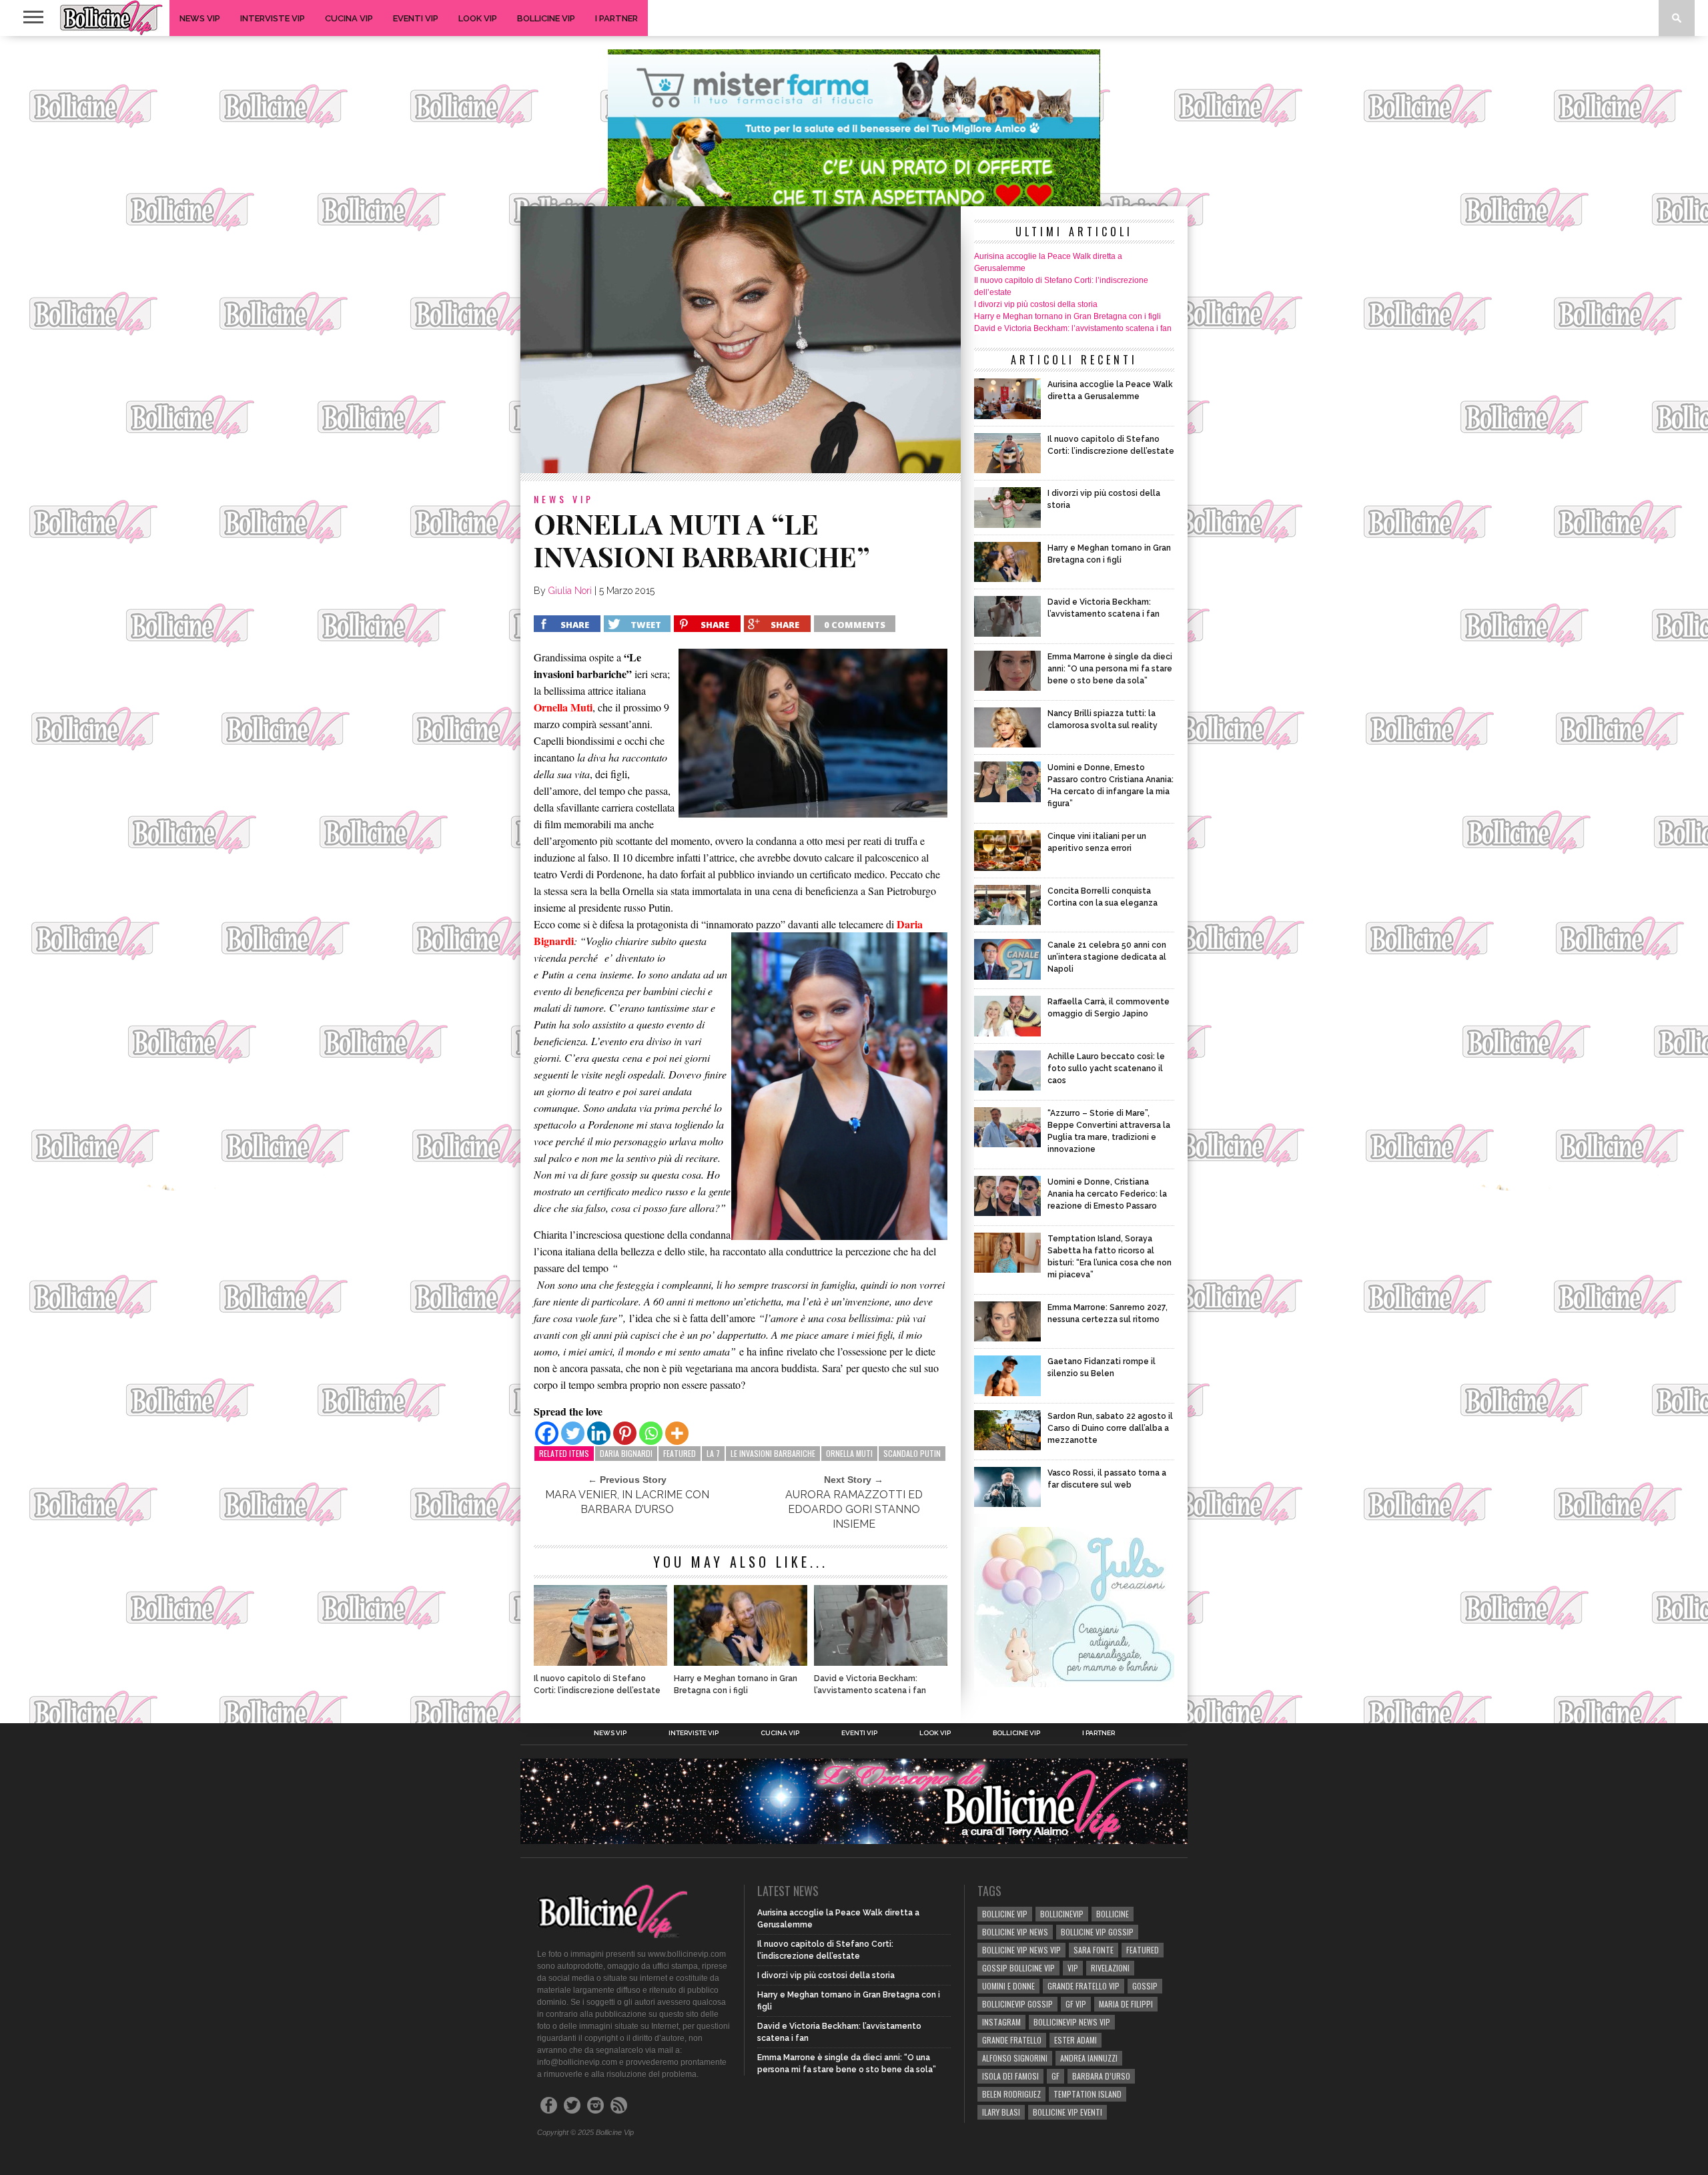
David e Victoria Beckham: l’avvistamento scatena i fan (870, 1684)
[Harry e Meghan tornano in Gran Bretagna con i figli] (741, 1662)
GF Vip (1076, 2004)
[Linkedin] (599, 1433)
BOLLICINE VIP (1005, 1914)
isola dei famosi (1010, 2076)
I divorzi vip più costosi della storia (1036, 304)
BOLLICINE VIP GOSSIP (1097, 1932)
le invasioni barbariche (773, 1453)
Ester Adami (1076, 2040)
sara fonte (1094, 1950)
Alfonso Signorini (1015, 2058)
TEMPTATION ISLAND (1088, 2094)
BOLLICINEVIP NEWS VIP (1072, 2022)
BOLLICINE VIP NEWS (1015, 1932)
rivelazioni (1110, 1968)
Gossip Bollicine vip (1018, 1968)
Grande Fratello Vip (1084, 1986)
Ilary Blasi (1001, 2112)
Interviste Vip (273, 18)
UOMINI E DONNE (1008, 1986)
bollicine (1113, 1914)
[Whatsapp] (651, 1433)
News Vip (200, 18)
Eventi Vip (416, 18)
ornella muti (849, 1453)
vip (1073, 1968)
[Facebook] (547, 1433)
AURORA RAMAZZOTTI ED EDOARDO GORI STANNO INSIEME (854, 1509)
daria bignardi (626, 1453)
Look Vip (478, 18)
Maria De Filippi (1126, 2004)
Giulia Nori (570, 591)
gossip (1145, 1986)
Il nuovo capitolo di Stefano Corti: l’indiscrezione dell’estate (597, 1684)
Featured (680, 1453)
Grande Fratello (1012, 2040)
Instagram (1001, 2022)
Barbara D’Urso (1101, 2076)
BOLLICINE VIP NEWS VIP (1021, 1950)
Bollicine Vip (546, 18)
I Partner (616, 18)
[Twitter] (573, 1433)
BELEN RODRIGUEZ (1011, 2094)
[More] (677, 1433)
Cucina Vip (349, 18)
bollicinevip (1062, 1914)
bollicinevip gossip (1017, 2004)
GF (1055, 2076)
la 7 (713, 1453)
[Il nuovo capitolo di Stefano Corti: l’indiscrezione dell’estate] (600, 1662)
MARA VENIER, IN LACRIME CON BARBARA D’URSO (627, 1502)
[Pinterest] (625, 1433)
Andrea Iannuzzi (1089, 2058)
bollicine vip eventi (1067, 2112)
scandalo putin (912, 1453)
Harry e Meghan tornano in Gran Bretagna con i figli (736, 1684)
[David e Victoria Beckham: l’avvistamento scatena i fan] (881, 1662)
